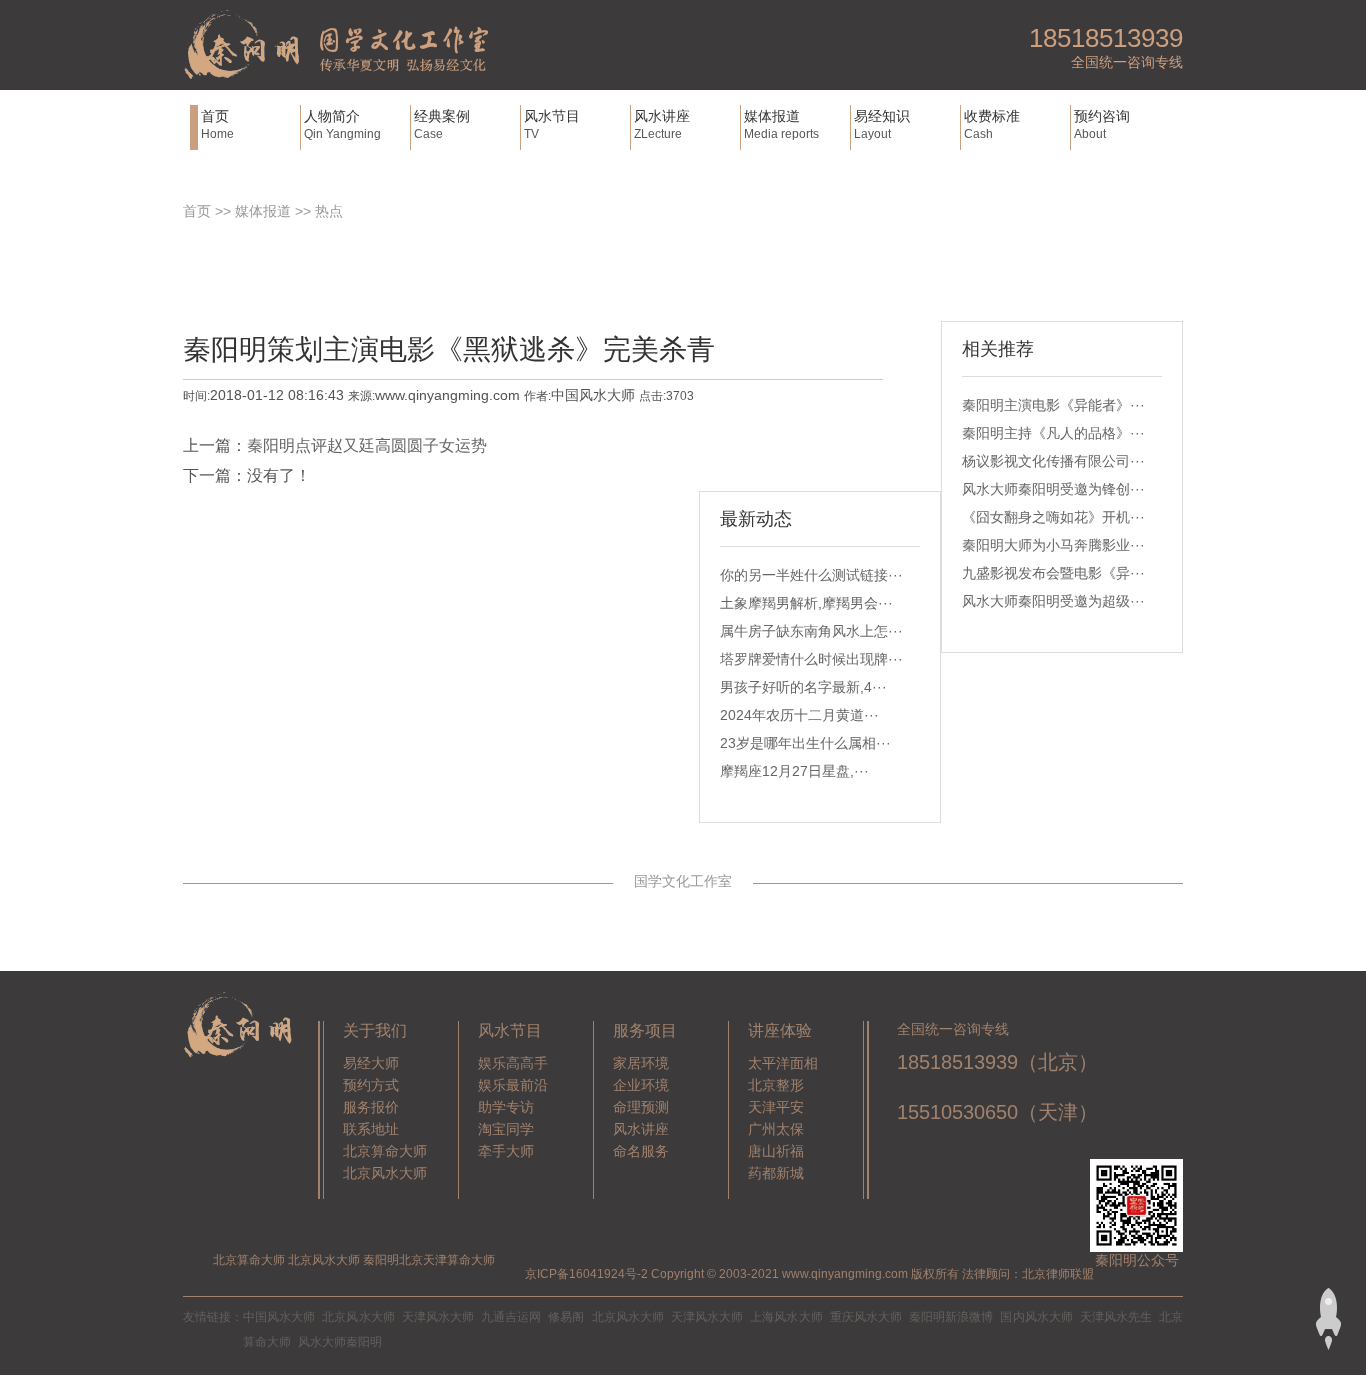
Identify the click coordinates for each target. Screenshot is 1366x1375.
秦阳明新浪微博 (951, 1317)
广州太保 (776, 1129)
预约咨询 (1102, 124)
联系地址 (371, 1129)
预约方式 (371, 1085)
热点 (329, 211)
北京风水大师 (385, 1173)
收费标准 (992, 124)
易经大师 (371, 1063)
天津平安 (776, 1107)
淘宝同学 (506, 1129)
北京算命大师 (385, 1151)
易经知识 (882, 124)
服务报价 (371, 1107)
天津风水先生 (1116, 1317)
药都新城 (776, 1173)
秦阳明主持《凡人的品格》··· (1053, 433)
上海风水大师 (786, 1317)
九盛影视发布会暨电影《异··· (1053, 573)
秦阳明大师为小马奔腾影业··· (1053, 545)
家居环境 (641, 1063)
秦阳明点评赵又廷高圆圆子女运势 (367, 445)
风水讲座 (662, 124)
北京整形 (776, 1085)
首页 (217, 124)
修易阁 (566, 1317)
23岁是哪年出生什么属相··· (805, 743)
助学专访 (506, 1107)
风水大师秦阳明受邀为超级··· (1053, 601)
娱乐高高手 (513, 1063)
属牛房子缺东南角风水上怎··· (811, 631)
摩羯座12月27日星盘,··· (794, 771)
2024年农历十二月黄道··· (799, 715)
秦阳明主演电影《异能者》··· (1053, 405)
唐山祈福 (776, 1151)
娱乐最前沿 (513, 1085)
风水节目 (552, 124)
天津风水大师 (438, 1317)
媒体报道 (781, 124)
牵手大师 (506, 1151)
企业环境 (641, 1085)
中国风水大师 (279, 1317)
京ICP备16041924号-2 (586, 1274)
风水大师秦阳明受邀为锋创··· (1053, 489)
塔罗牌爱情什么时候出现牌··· (811, 659)
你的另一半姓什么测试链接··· (811, 575)
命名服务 (641, 1151)
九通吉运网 (511, 1317)
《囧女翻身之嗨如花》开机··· (1053, 517)
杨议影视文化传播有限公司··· (1053, 461)
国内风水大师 (1036, 1317)
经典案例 (442, 124)
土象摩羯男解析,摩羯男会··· (806, 603)
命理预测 (641, 1107)
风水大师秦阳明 (340, 1342)
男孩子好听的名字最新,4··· (803, 687)
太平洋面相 (783, 1063)
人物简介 (342, 124)
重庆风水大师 (866, 1317)
